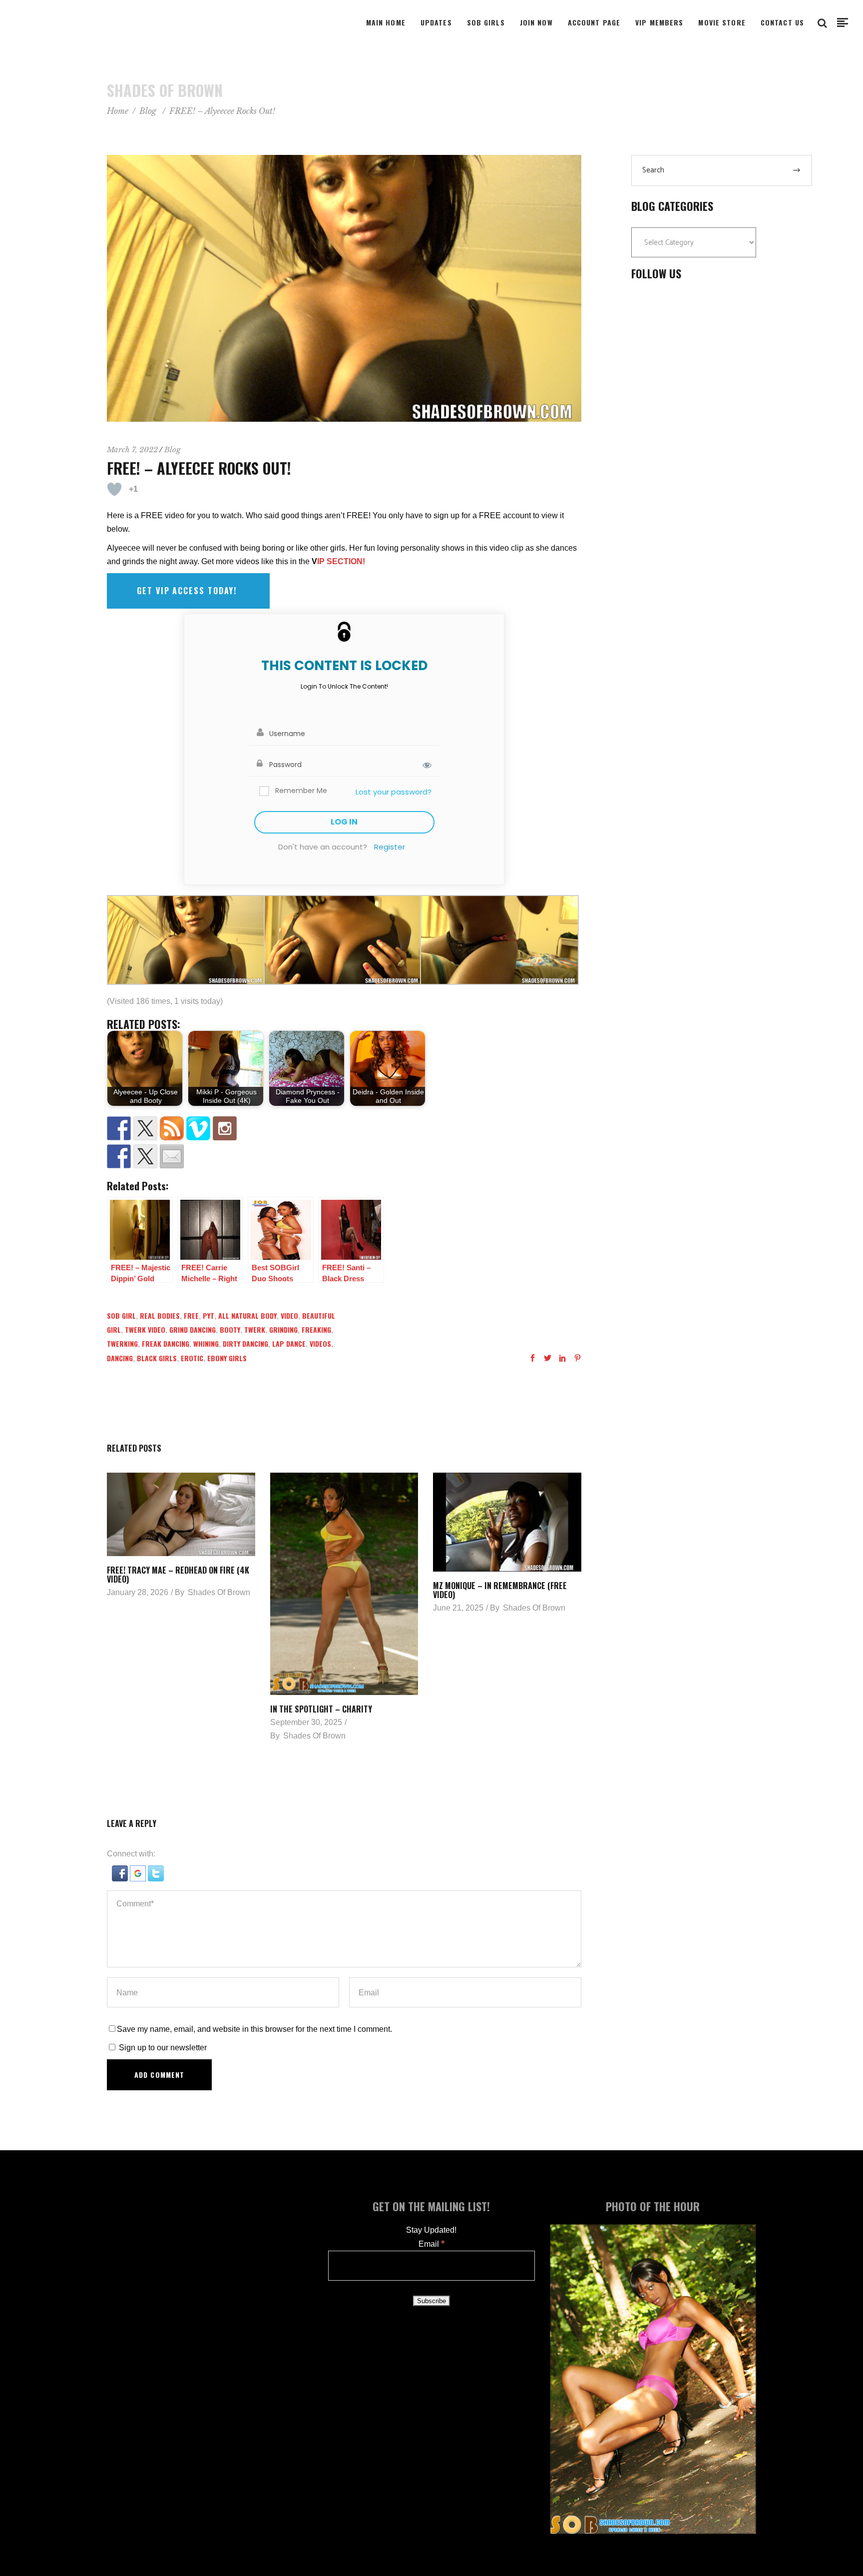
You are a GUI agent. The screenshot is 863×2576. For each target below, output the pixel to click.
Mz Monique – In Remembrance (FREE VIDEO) (500, 1590)
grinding (283, 1329)
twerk (255, 1329)
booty (230, 1329)
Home (118, 111)
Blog (148, 111)
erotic (192, 1358)
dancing (120, 1358)
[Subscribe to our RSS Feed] (172, 1128)
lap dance (289, 1343)
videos (320, 1343)
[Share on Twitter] (145, 1156)
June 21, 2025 (458, 1608)
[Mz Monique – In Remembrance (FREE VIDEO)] (507, 1522)
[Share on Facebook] (119, 1156)
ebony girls (227, 1358)
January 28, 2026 (138, 1592)
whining (206, 1343)
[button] (121, 1879)
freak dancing (166, 1343)
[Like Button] (114, 489)
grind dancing (193, 1329)
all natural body (247, 1315)
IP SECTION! (341, 561)
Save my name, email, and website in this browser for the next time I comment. (254, 2029)
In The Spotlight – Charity (321, 1709)
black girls (157, 1358)
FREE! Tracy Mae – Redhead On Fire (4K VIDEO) (178, 1575)
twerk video (145, 1329)
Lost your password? (394, 792)
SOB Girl (121, 1315)
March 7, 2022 (132, 449)
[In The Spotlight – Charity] (344, 1584)
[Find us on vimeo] (198, 1128)
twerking (122, 1343)
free (191, 1315)
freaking (316, 1329)
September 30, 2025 (306, 1722)
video (289, 1315)
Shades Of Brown (219, 1592)
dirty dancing (245, 1343)
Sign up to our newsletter (162, 2048)
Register (390, 847)
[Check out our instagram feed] (225, 1128)
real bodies (160, 1315)
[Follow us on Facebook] (119, 1128)
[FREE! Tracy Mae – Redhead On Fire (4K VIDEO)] (181, 1514)
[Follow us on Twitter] (145, 1128)
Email (431, 2244)
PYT (209, 1315)
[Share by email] (172, 1156)
